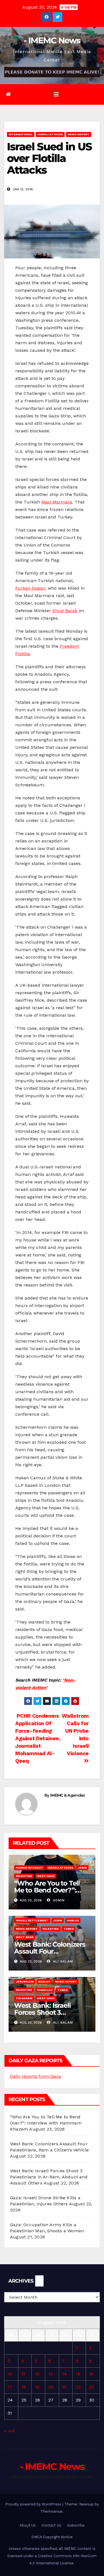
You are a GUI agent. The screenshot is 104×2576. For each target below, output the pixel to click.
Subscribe (76, 2525)
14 (64, 2374)
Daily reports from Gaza (35, 2076)
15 (78, 2374)
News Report (79, 134)
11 (23, 2374)
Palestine (24, 1876)
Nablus (73, 1920)
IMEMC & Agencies (68, 1795)
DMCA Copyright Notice (52, 2537)
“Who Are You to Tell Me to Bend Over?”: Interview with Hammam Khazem (46, 2123)
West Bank (46, 1876)
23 (92, 2387)
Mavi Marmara (57, 502)
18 (24, 2387)
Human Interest (29, 1868)
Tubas (69, 1929)
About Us (28, 2525)
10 (10, 2374)
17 (10, 2387)
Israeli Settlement (32, 1920)
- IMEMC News (52, 40)
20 (51, 2387)
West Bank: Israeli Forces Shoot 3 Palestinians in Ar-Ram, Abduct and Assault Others (49, 2177)
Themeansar (51, 2511)
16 (91, 2374)
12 (37, 2374)
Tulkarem (24, 1998)
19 (37, 2387)
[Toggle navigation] (56, 94)
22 (78, 2387)
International (21, 134)
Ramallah (45, 1990)
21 (64, 2387)
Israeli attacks (50, 134)
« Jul (9, 2431)
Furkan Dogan (30, 588)
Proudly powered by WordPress (34, 2504)
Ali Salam (62, 1961)
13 (50, 2374)
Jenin (82, 1868)
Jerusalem (25, 1982)
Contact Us (51, 2525)
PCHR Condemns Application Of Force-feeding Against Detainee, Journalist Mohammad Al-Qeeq (38, 1738)
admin (58, 1900)
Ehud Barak (65, 611)
